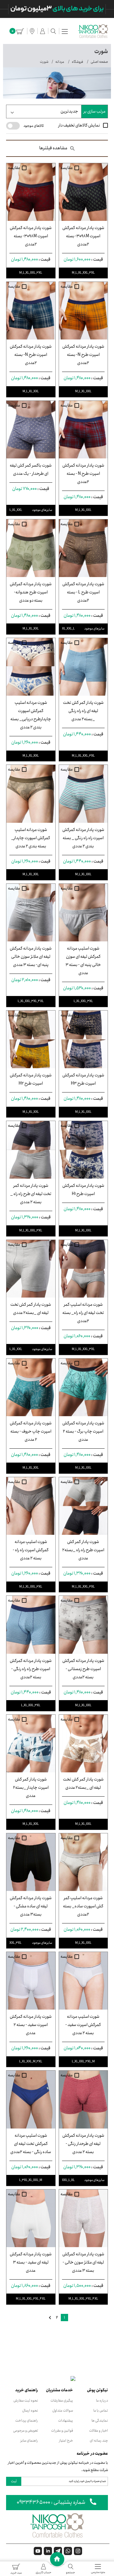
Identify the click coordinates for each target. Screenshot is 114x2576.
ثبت (14, 2481)
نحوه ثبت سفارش (26, 2400)
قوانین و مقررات (62, 2431)
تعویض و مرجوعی (26, 2431)
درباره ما (102, 2400)
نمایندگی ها (100, 2421)
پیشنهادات (66, 2421)
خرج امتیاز (66, 2441)
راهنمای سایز (29, 2441)
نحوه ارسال (30, 2411)
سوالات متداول (63, 2411)
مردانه (60, 62)
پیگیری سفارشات (62, 2400)
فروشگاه (77, 62)
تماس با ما (101, 2411)
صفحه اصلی (99, 62)
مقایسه (67, 168)
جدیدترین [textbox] (69, 111)
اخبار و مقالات (98, 2431)
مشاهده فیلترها (53, 148)
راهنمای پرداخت (27, 2421)
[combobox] (44, 111)
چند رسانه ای (99, 2441)
